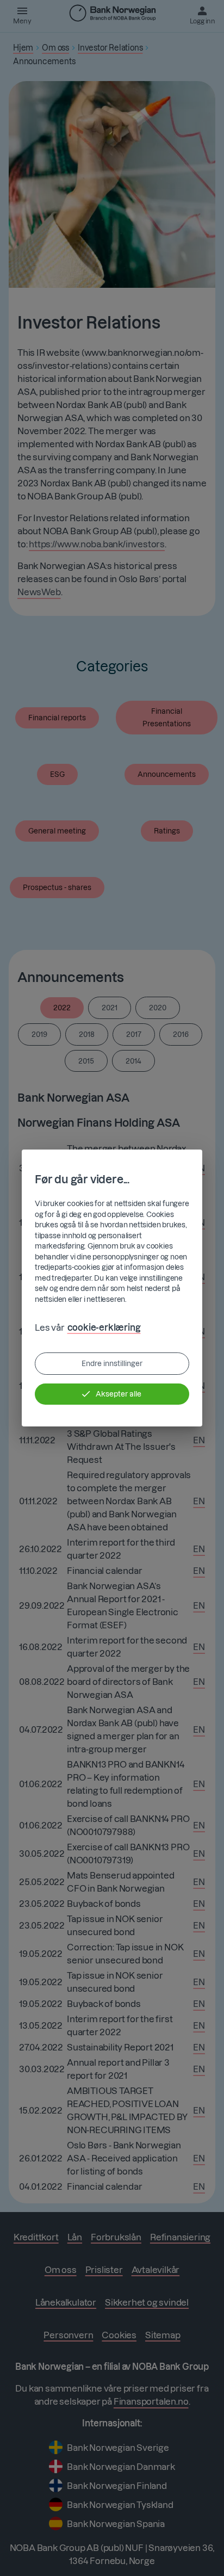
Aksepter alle (119, 1394)
